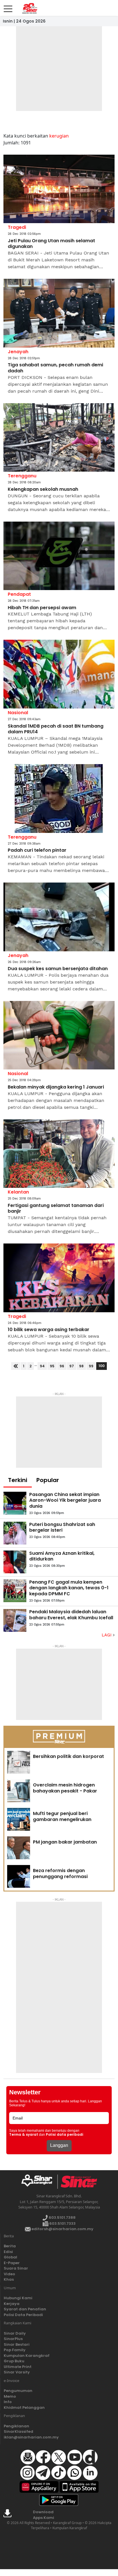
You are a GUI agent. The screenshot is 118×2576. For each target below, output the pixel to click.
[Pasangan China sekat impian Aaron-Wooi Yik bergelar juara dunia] (15, 1503)
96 (62, 1366)
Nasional (18, 713)
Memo (10, 2396)
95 (52, 1366)
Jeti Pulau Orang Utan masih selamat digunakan (51, 244)
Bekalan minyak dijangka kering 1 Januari (56, 1087)
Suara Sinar (16, 2268)
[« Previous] (16, 1366)
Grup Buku (14, 2361)
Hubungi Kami (18, 2298)
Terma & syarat (24, 2135)
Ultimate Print (18, 2367)
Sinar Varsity (17, 2372)
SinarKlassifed (18, 2431)
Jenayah (18, 352)
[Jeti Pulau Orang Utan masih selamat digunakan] (59, 189)
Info (8, 2402)
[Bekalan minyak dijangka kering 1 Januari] (59, 1035)
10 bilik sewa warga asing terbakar (49, 1330)
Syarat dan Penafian (25, 2309)
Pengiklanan (16, 2426)
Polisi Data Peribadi (23, 2315)
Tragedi (17, 227)
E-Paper (12, 2263)
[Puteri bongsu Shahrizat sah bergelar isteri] (15, 1533)
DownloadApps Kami (44, 2515)
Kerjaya (12, 2304)
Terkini (18, 1480)
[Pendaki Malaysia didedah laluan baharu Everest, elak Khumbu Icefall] (15, 1620)
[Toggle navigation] (8, 7)
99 (91, 1366)
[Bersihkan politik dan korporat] (19, 1762)
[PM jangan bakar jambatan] (19, 1848)
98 (81, 1366)
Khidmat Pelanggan (24, 2408)
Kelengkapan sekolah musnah (43, 489)
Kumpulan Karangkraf (27, 2356)
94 (42, 1366)
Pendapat (19, 594)
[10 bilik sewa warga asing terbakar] (59, 1278)
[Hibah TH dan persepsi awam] (59, 556)
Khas (9, 2279)
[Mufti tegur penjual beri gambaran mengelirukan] (19, 1819)
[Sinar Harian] (29, 8)
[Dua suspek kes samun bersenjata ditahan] (59, 917)
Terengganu (22, 476)
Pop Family (15, 2350)
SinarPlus (13, 2339)
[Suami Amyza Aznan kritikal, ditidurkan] (15, 1562)
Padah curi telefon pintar (37, 850)
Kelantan (18, 1192)
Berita (10, 2246)
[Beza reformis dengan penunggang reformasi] (19, 1876)
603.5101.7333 (62, 2223)
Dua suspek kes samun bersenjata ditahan (58, 969)
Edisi (8, 2252)
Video (9, 2274)
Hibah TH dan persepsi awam (42, 608)
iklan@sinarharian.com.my (31, 2437)
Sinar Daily (15, 2333)
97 (72, 1366)
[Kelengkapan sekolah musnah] (59, 438)
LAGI (107, 1635)
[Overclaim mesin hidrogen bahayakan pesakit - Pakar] (19, 1791)
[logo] (39, 2182)
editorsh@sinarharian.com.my (62, 2229)
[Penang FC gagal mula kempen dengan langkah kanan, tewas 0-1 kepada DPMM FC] (15, 1591)
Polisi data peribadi (65, 2135)
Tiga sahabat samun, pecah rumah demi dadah (55, 368)
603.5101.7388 (62, 2217)
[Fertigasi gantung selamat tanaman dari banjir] (59, 1154)
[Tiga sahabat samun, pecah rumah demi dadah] (59, 313)
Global (10, 2257)
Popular (48, 1480)
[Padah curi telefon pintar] (59, 799)
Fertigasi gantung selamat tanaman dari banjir (56, 1209)
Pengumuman (18, 2391)
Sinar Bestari (17, 2344)
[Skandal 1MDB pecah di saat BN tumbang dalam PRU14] (59, 674)
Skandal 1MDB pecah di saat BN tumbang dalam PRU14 (56, 729)
